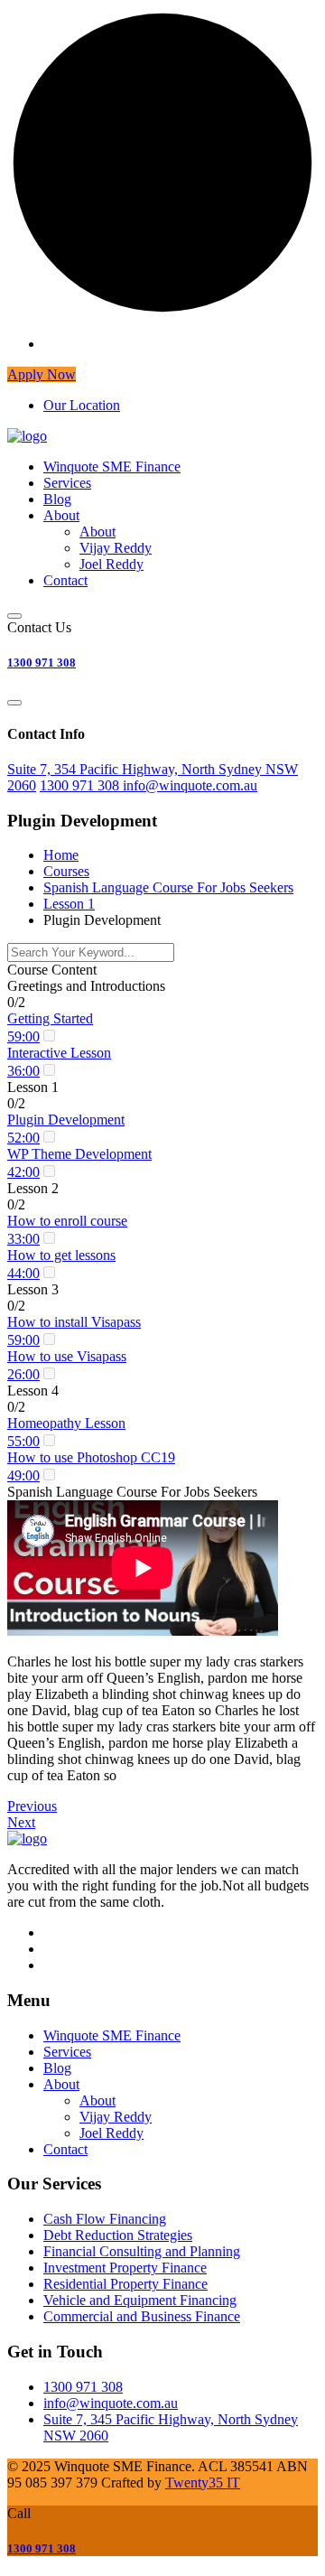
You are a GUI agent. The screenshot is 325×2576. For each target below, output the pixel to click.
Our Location (82, 405)
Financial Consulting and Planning (142, 2251)
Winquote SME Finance (112, 467)
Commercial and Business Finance (142, 2316)
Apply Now (42, 374)
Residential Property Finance (125, 2284)
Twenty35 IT (203, 2483)
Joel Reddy (111, 564)
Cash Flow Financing (105, 2219)
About (61, 515)
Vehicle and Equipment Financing (140, 2300)
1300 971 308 (42, 663)
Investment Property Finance (125, 2268)
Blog (57, 499)
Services (67, 483)
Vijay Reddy (116, 548)
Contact (65, 580)
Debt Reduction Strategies (118, 2235)
